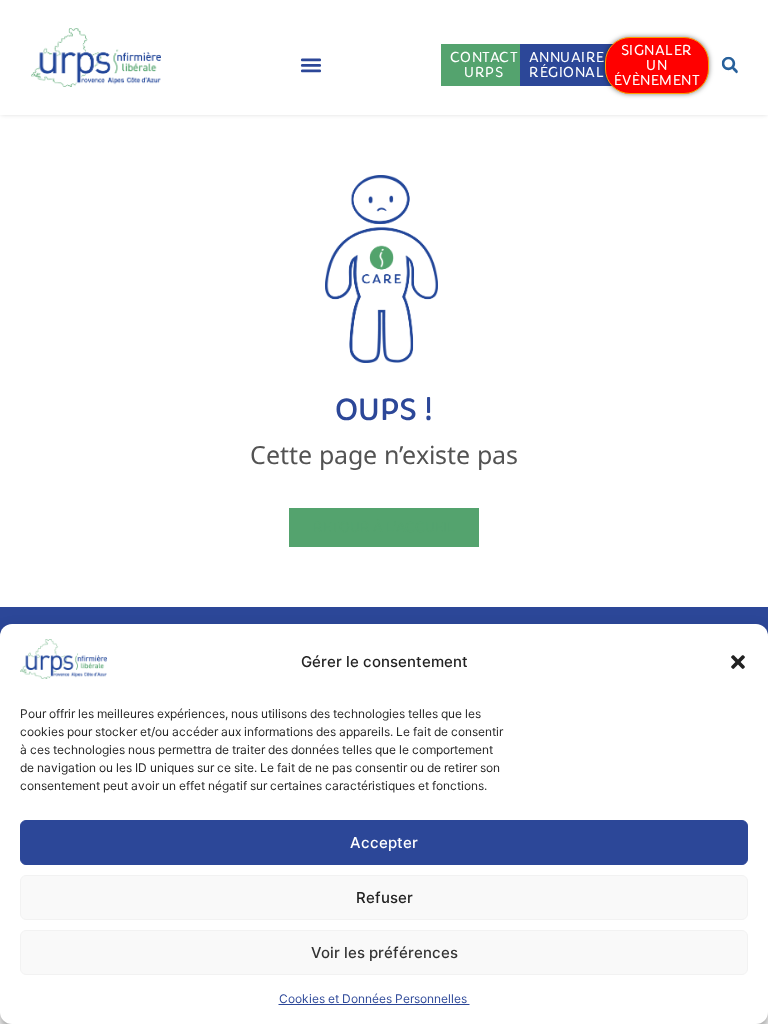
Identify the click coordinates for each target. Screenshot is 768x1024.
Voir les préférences (384, 952)
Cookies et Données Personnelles (374, 998)
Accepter (384, 842)
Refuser (384, 897)
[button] (738, 662)
